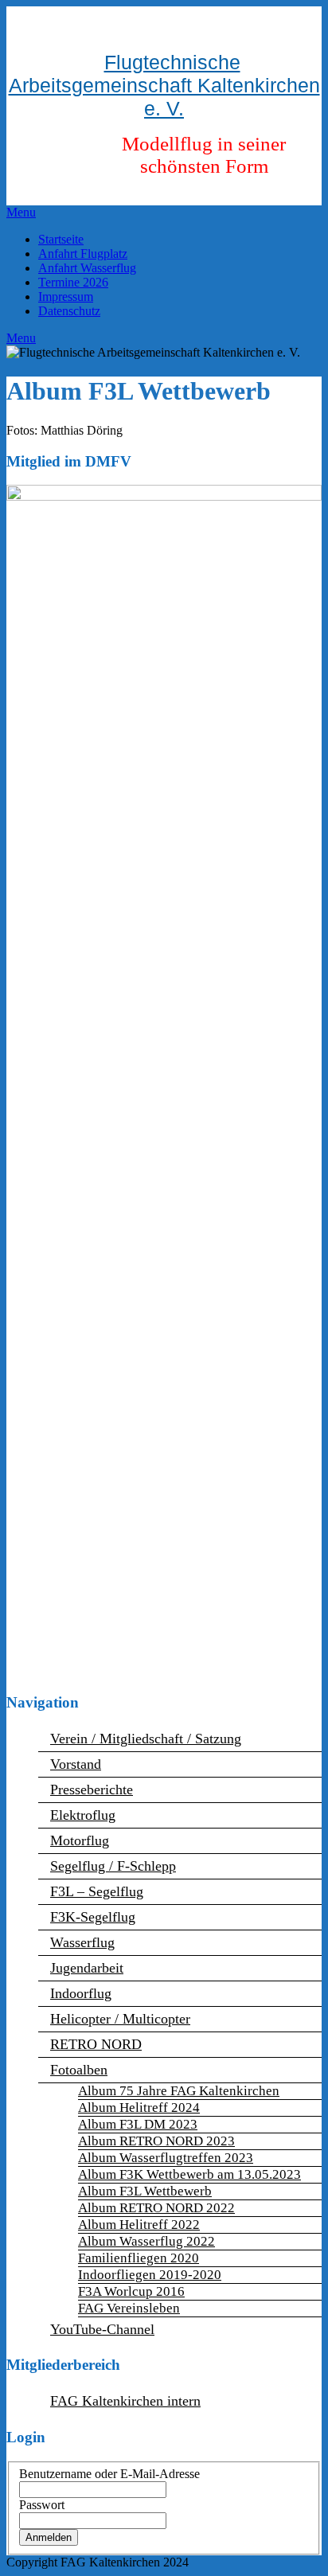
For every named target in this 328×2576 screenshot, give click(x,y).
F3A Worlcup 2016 (131, 2291)
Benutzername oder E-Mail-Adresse (109, 2474)
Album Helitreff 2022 (139, 2225)
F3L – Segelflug (97, 1891)
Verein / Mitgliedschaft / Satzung (146, 1739)
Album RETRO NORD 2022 (156, 2208)
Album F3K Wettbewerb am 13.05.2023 (189, 2174)
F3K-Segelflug (93, 1917)
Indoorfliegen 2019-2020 (150, 2275)
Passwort (42, 2505)
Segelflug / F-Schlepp (113, 1866)
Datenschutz (69, 311)
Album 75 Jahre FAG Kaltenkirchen (179, 2091)
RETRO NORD (96, 2044)
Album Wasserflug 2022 (146, 2241)
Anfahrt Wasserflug (87, 268)
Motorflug (80, 1840)
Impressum (66, 297)
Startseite (61, 239)
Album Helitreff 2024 (139, 2108)
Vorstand (76, 1764)
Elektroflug (83, 1815)
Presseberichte (92, 1790)
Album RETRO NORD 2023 (156, 2141)
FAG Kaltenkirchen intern (125, 2401)
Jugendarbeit (87, 1968)
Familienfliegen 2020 (139, 2258)
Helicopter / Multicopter (120, 2019)
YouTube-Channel (102, 2329)
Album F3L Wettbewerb (145, 2191)
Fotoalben (79, 2070)
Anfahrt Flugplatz (83, 254)
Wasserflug (82, 1942)
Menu (21, 212)
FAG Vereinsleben (129, 2308)
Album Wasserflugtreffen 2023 (166, 2158)
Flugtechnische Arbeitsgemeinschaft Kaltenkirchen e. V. (164, 85)
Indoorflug (81, 1993)
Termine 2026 (73, 282)
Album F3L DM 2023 (138, 2124)
